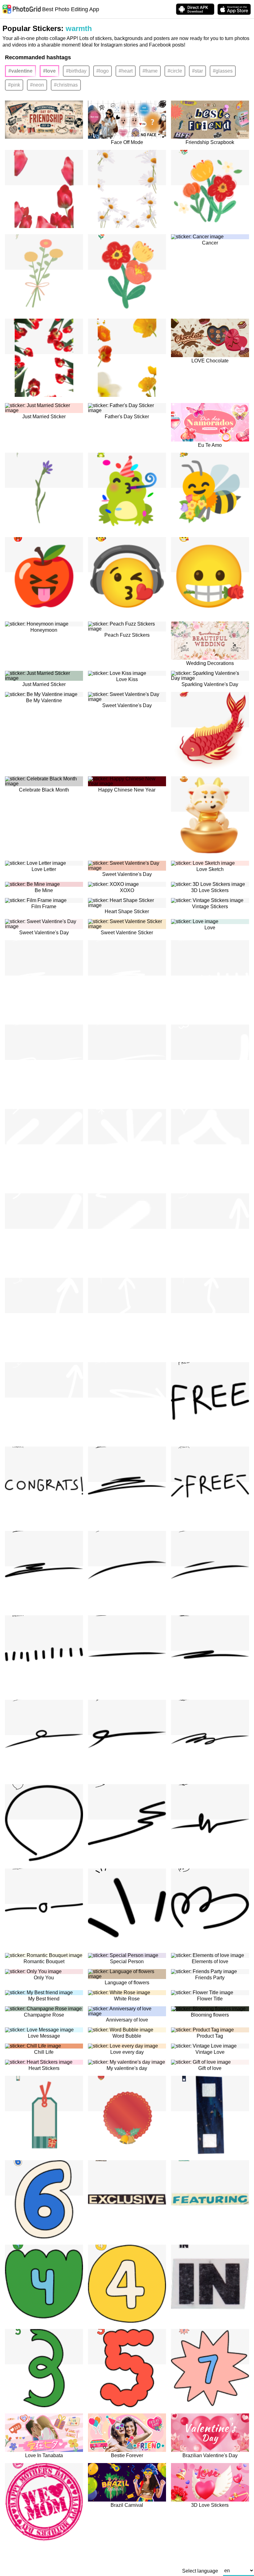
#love (49, 71)
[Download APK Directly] (195, 9)
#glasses (223, 71)
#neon (37, 85)
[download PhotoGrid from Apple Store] (234, 9)
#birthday (76, 71)
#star (197, 71)
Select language (200, 2571)
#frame (150, 71)
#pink (14, 85)
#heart (126, 71)
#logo (103, 71)
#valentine (20, 71)
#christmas (66, 85)
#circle (175, 71)
